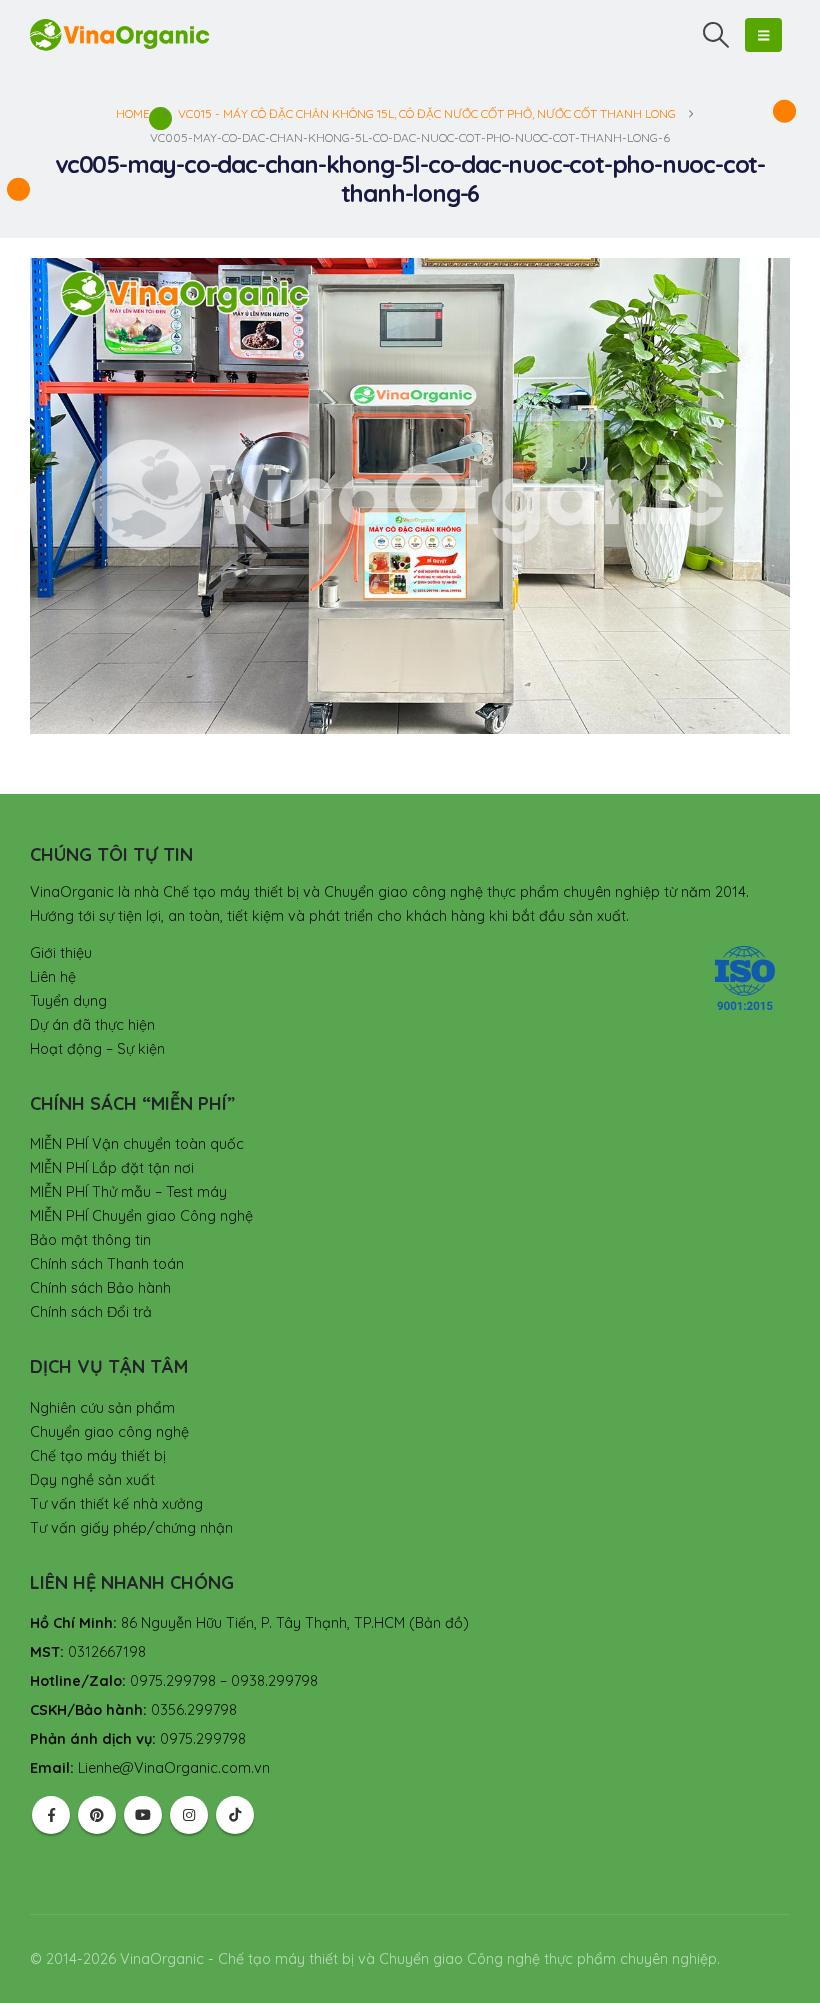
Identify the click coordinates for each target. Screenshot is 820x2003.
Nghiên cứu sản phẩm (102, 1408)
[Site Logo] (120, 34)
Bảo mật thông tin (90, 1240)
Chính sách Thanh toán (107, 1264)
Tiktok (235, 1815)
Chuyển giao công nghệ (109, 1432)
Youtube (143, 1815)
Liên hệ (53, 977)
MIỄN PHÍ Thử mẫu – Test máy (128, 1192)
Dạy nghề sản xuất (92, 1480)
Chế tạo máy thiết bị (98, 1456)
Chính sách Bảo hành (100, 1288)
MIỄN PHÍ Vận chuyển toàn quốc (137, 1144)
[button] (716, 35)
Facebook (51, 1815)
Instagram (189, 1815)
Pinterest (97, 1815)
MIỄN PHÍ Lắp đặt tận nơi (112, 1168)
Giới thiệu (61, 953)
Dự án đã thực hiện (92, 1025)
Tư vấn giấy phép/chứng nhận (131, 1528)
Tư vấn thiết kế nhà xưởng (116, 1504)
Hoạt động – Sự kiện (97, 1049)
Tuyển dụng (68, 1001)
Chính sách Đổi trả (91, 1312)
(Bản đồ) (439, 1623)
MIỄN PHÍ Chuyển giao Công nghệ (141, 1216)
